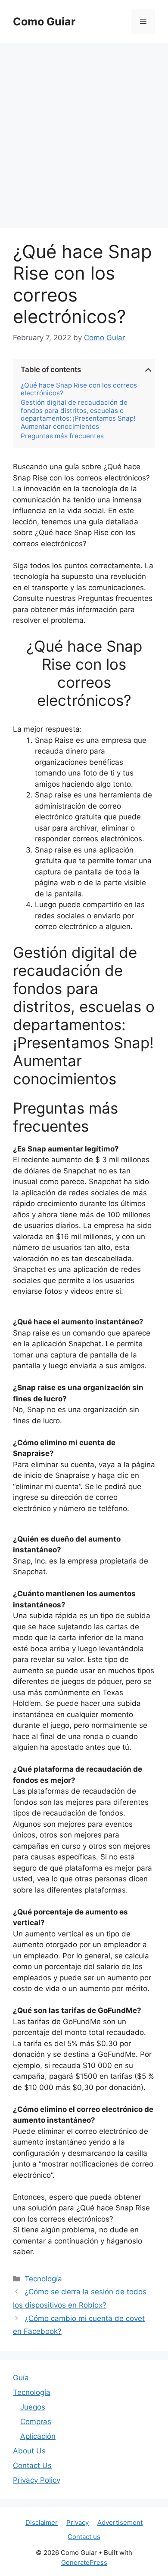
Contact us (84, 2537)
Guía (21, 2378)
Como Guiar (44, 22)
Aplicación (38, 2436)
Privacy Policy (37, 2480)
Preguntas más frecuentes (62, 436)
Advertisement (120, 2522)
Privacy (78, 2522)
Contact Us (32, 2465)
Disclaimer (42, 2522)
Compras (36, 2422)
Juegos (33, 2407)
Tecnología (43, 2279)
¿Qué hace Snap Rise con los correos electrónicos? (79, 389)
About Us (29, 2451)
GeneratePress (84, 2562)
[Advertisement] (84, 131)
